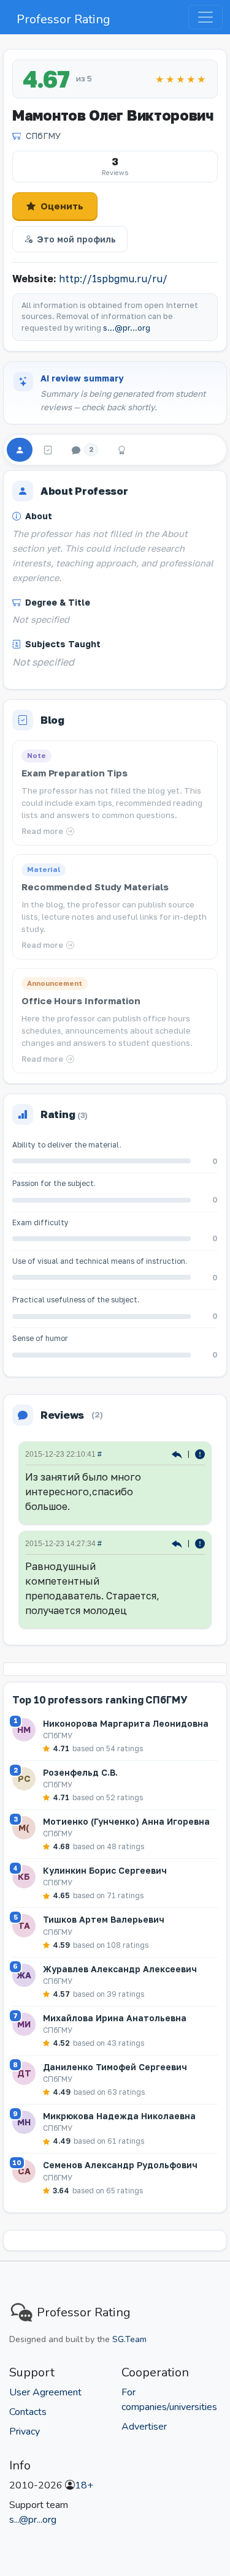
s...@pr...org (127, 328)
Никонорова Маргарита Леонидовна (126, 1723)
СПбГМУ (43, 136)
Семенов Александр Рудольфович (120, 2165)
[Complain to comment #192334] (200, 1543)
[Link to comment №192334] (178, 1543)
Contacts (28, 2412)
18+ (84, 2485)
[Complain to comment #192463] (200, 1453)
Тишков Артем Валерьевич (104, 1919)
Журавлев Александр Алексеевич (120, 1969)
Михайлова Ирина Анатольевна (115, 2018)
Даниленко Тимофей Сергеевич (115, 2067)
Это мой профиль (76, 239)
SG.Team (129, 2339)
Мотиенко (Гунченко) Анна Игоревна (126, 1821)
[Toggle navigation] (205, 17)
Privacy (25, 2431)
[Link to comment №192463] (178, 1453)
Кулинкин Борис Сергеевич (105, 1870)
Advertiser (144, 2427)
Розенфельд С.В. (80, 1772)
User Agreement (45, 2392)
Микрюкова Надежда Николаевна (119, 2116)
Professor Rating (63, 19)
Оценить (62, 206)
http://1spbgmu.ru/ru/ (113, 279)
